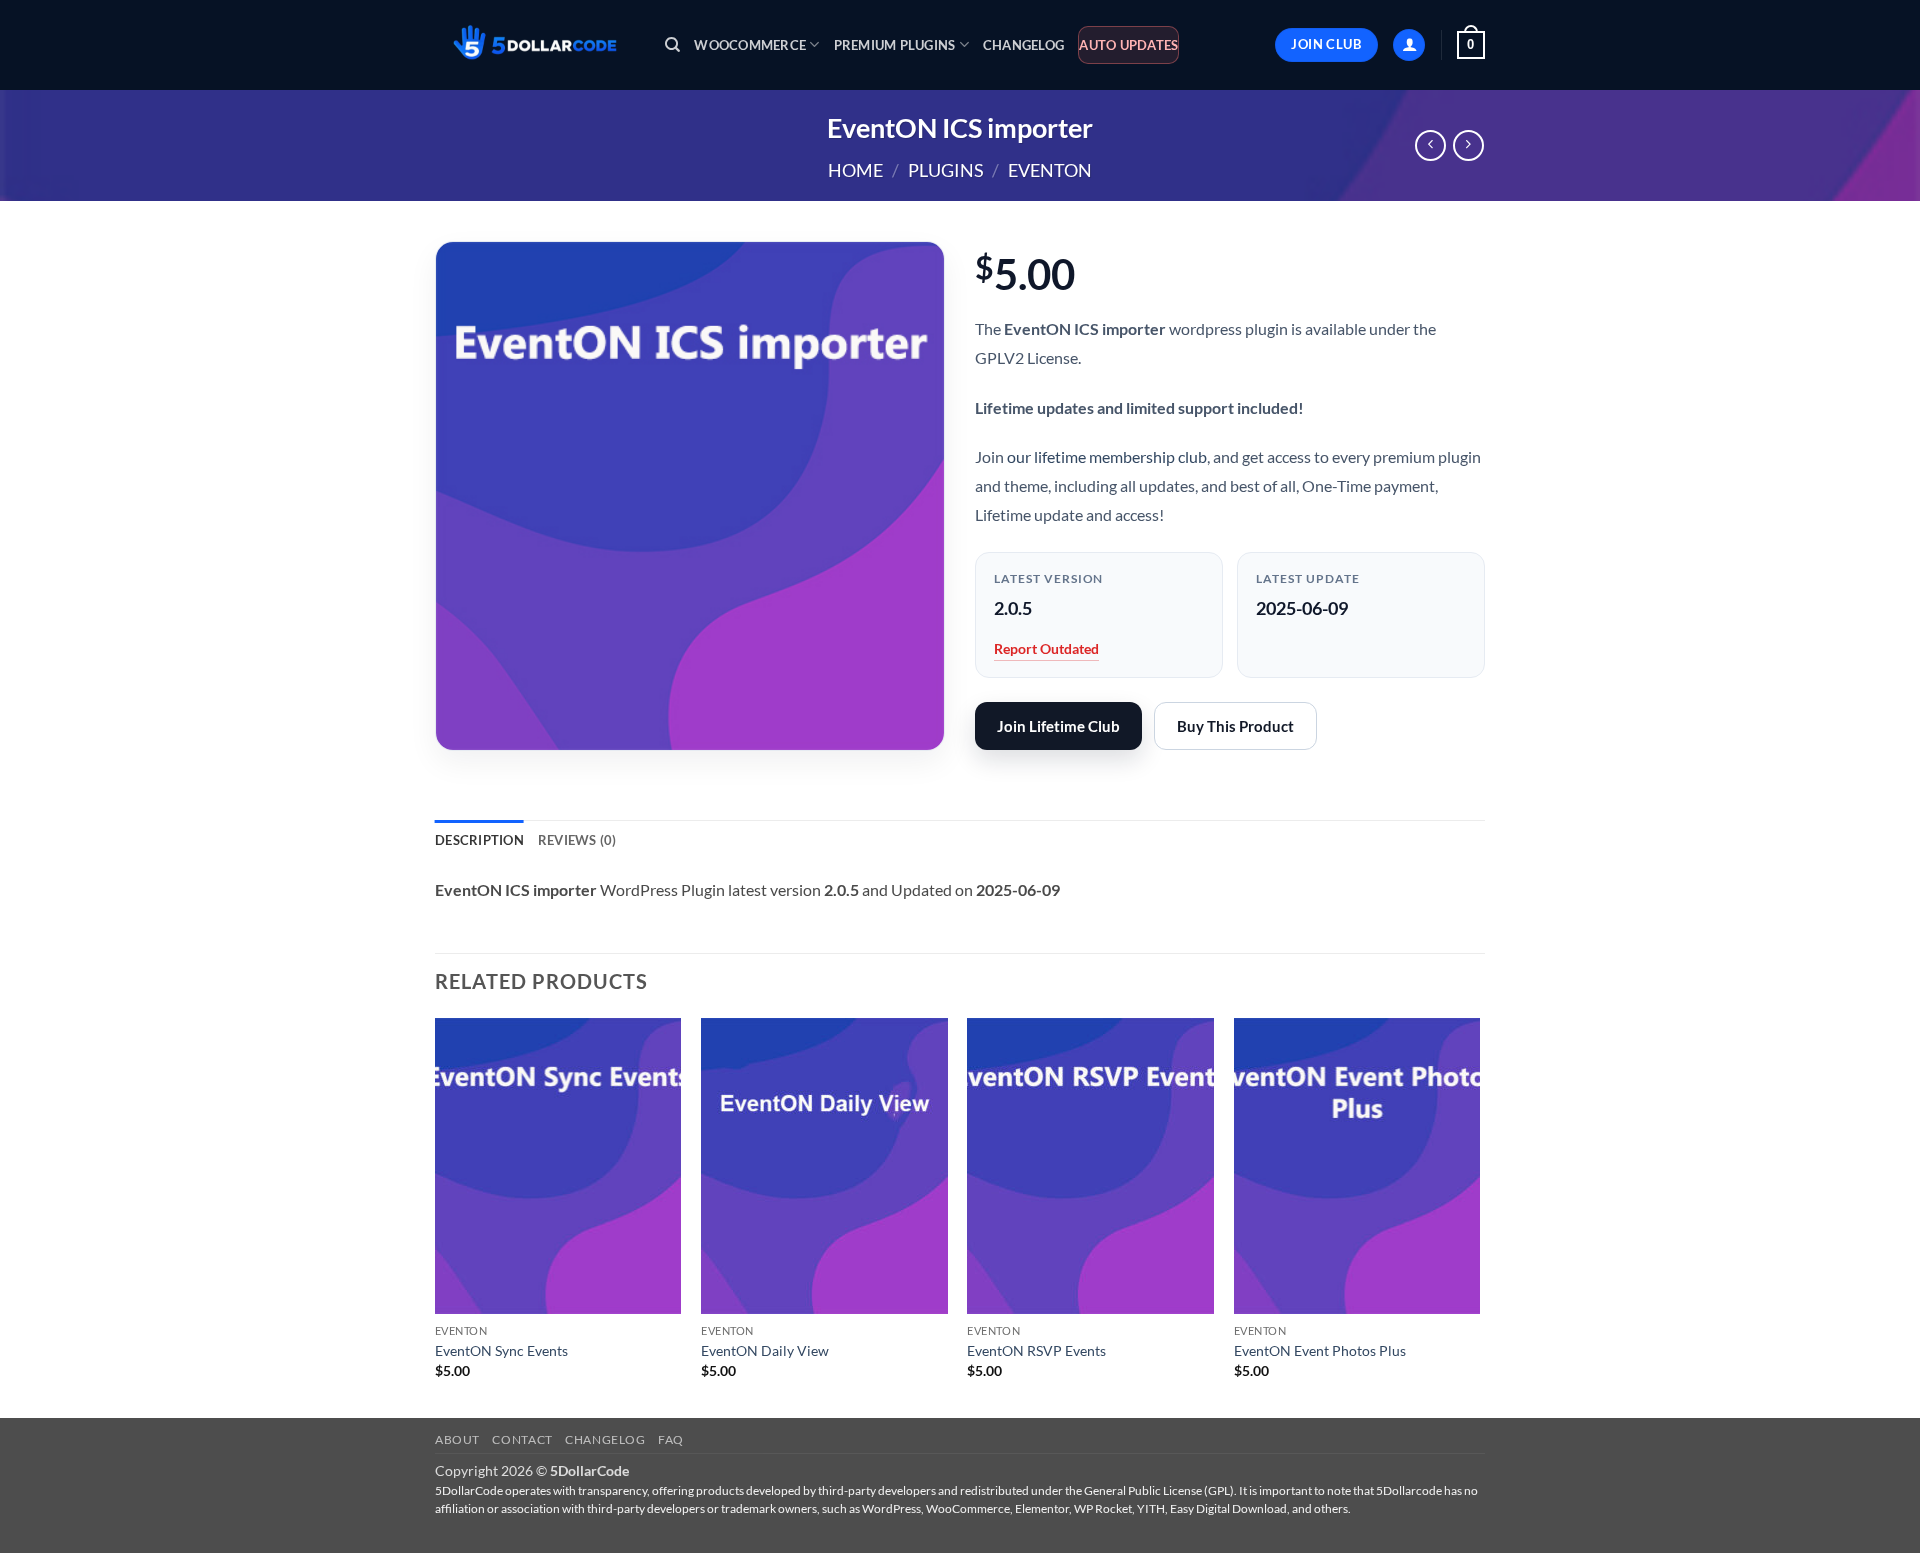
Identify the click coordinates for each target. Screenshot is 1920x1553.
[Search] (672, 45)
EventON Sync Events (501, 1350)
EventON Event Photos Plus (1320, 1350)
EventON (1050, 170)
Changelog (1023, 45)
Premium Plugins (895, 45)
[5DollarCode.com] (535, 45)
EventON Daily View (765, 1350)
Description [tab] (479, 840)
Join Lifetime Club (1058, 726)
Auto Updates (1128, 45)
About (457, 1439)
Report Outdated (1046, 648)
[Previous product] (1468, 145)
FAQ (671, 1439)
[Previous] (436, 1216)
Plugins (946, 170)
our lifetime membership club (1107, 456)
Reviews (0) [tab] (577, 840)
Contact (522, 1439)
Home (855, 170)
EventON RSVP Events (1036, 1350)
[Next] (1479, 1216)
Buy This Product (1235, 726)
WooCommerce (750, 45)
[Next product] (1430, 145)
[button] (1409, 45)
